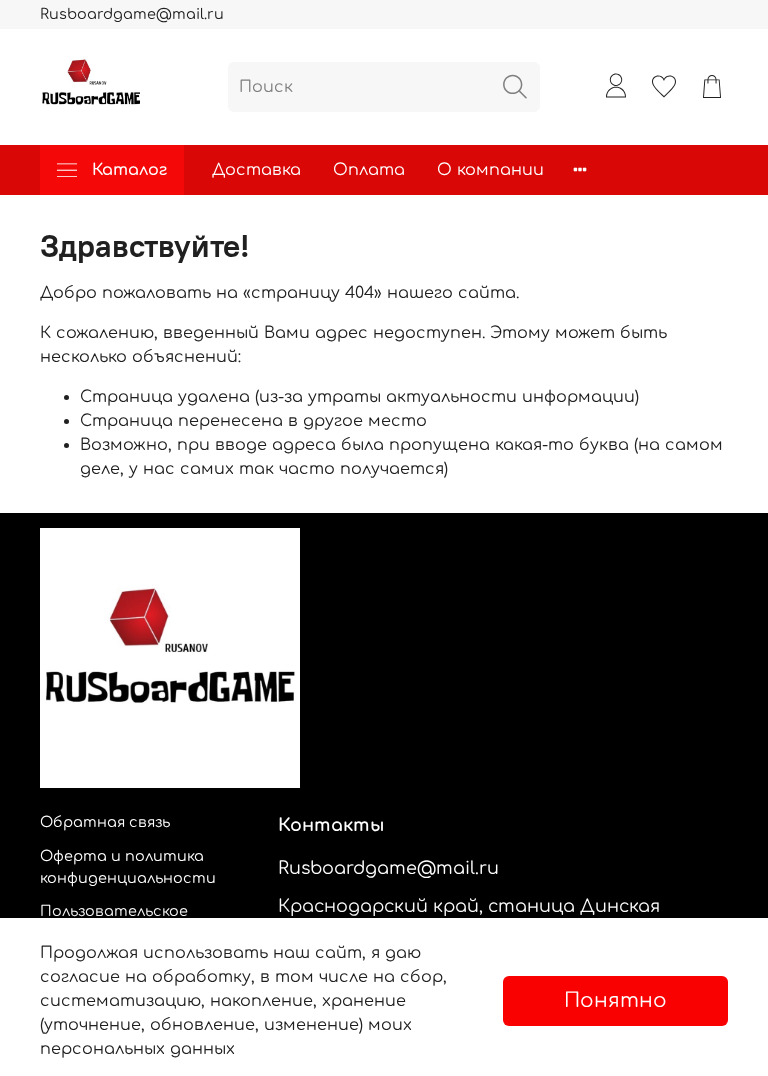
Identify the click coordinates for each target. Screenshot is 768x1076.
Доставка (256, 170)
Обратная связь (105, 822)
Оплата (369, 170)
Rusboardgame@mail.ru (132, 14)
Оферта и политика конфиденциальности (128, 867)
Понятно (615, 1000)
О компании (490, 170)
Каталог (129, 170)
